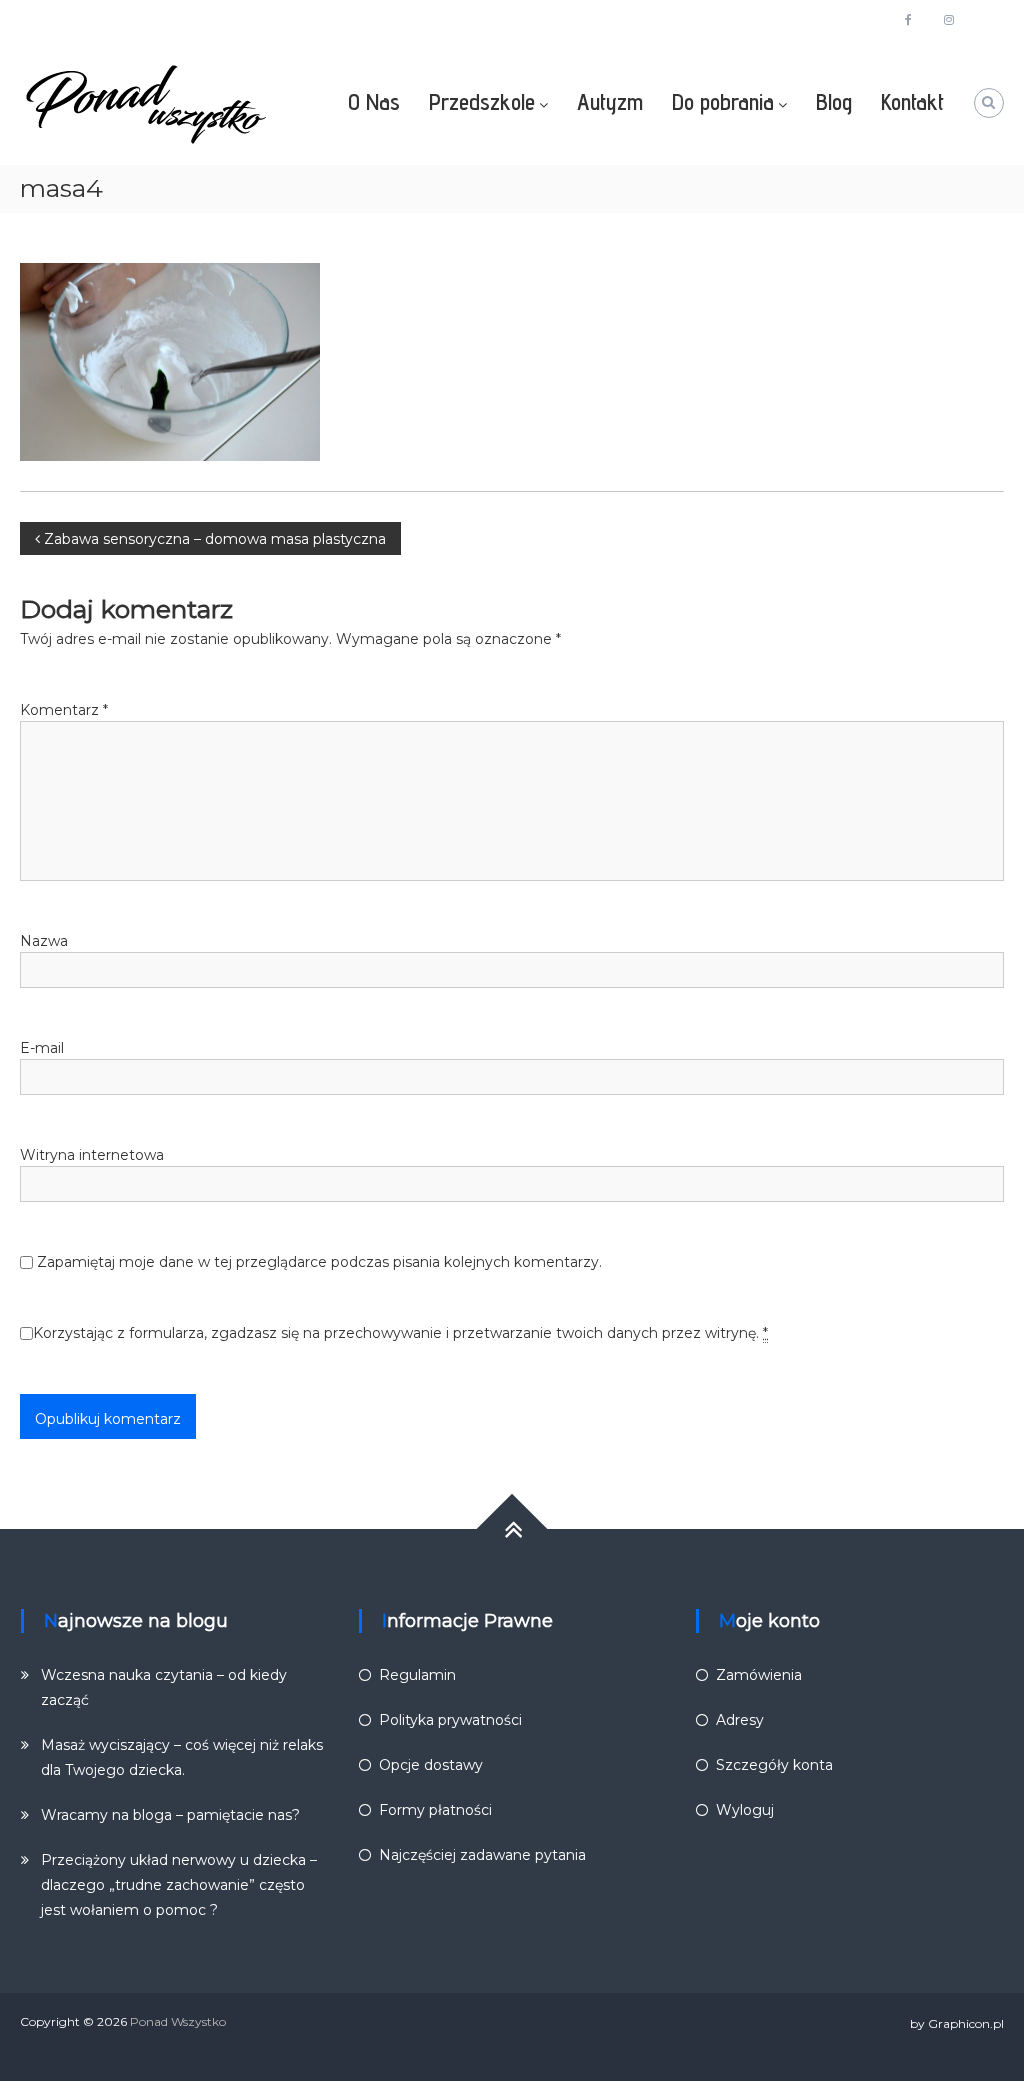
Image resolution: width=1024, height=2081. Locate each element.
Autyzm (610, 101)
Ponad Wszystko (178, 2021)
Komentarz (64, 710)
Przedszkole (482, 101)
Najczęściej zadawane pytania (482, 1855)
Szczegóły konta (774, 1765)
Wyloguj (745, 1810)
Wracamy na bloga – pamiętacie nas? (170, 1815)
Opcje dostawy (431, 1765)
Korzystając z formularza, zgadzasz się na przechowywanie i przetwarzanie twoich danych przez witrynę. (400, 1333)
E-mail (42, 1048)
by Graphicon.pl (957, 2023)
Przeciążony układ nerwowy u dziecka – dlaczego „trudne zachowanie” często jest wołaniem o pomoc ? (179, 1885)
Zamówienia (759, 1675)
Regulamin (417, 1675)
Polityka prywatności (450, 1720)
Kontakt (912, 101)
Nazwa (44, 941)
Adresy (740, 1720)
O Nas (374, 101)
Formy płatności (435, 1810)
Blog (834, 101)
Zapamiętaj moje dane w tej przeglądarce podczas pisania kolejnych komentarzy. (319, 1262)
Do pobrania (723, 101)
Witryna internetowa (92, 1155)
